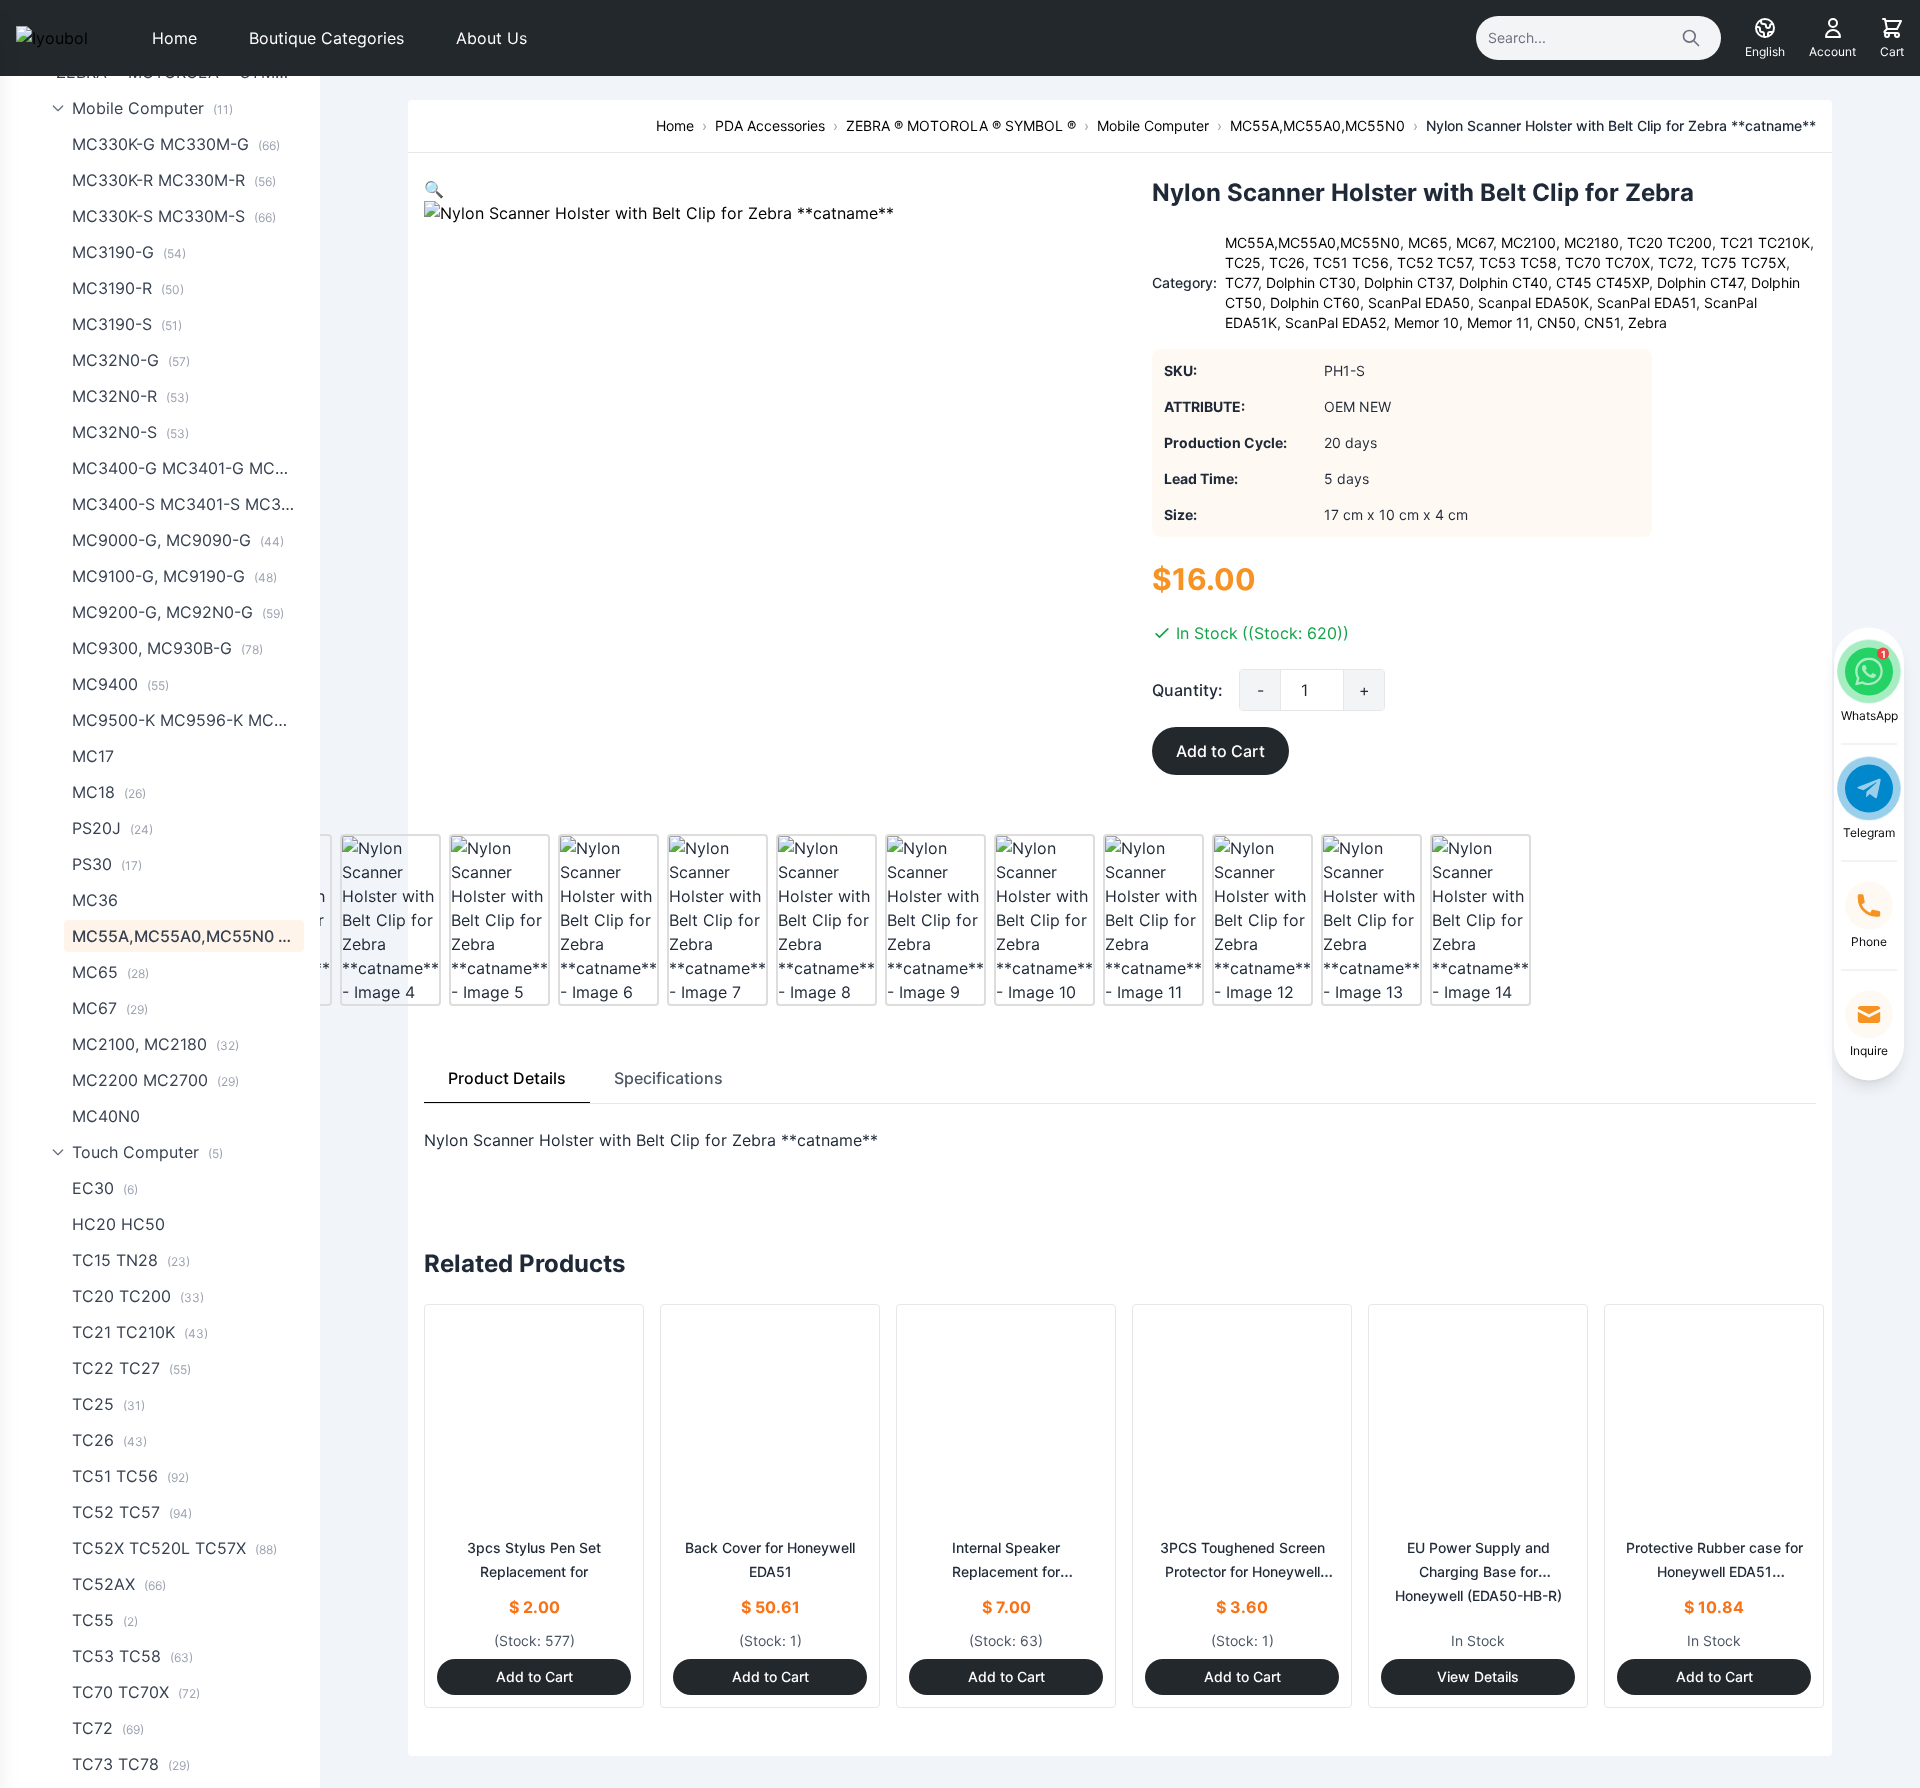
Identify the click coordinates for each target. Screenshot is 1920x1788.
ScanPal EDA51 (1646, 302)
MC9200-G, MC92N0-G (178, 612)
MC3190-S (127, 324)
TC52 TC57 (132, 1512)
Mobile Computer (152, 108)
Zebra (1647, 322)
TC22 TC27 (131, 1368)
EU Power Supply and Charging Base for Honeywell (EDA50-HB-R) (1478, 1571)
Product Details (507, 1078)
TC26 (109, 1440)
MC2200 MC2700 (155, 1080)
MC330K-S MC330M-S (174, 216)
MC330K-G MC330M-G (176, 144)
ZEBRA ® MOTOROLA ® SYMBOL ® (961, 125)
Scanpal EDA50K (1533, 302)
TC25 (108, 1404)
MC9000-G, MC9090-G (178, 540)
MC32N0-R (130, 396)
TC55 (105, 1620)
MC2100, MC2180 (155, 1044)
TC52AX (119, 1584)
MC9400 (120, 684)
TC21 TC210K (140, 1332)
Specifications (668, 1078)
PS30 (107, 864)
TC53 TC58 (132, 1656)
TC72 (108, 1728)
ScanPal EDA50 (1419, 302)
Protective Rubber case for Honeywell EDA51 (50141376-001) (1714, 1571)
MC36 (95, 900)
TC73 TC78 (131, 1764)
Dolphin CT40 (1503, 282)
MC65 (110, 972)
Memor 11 (1498, 322)
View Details (1478, 1676)
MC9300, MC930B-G (167, 648)
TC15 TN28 (131, 1260)
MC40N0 (106, 1116)
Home (174, 38)
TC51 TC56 (130, 1476)
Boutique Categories (326, 38)
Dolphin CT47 (1700, 282)
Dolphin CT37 (1407, 282)
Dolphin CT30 (1311, 282)
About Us (491, 38)
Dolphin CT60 (1315, 302)
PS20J (112, 828)
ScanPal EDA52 (1335, 322)
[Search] (1691, 38)
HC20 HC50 (118, 1224)
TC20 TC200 (138, 1296)
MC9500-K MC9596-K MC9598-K (188, 720)
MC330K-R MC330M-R (174, 180)
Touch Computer (147, 1152)
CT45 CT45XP (1602, 282)
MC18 (109, 792)
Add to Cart (1220, 751)
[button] (434, 189)
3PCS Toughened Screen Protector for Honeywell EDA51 (1242, 1571)
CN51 (1602, 322)
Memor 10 (1426, 322)
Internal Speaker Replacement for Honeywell (1006, 1571)
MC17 (93, 756)
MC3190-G (129, 252)
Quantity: (1187, 690)
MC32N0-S (130, 432)
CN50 (1556, 322)
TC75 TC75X (1743, 262)
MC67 (110, 1008)
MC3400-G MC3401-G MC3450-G (188, 468)
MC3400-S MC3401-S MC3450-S (188, 504)
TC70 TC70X (136, 1692)
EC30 (105, 1188)
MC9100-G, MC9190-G (174, 576)
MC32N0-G (131, 360)
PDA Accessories (770, 125)
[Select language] (1765, 28)
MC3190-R (128, 288)
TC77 (1241, 282)
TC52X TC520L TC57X (174, 1548)
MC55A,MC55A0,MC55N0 (188, 936)
